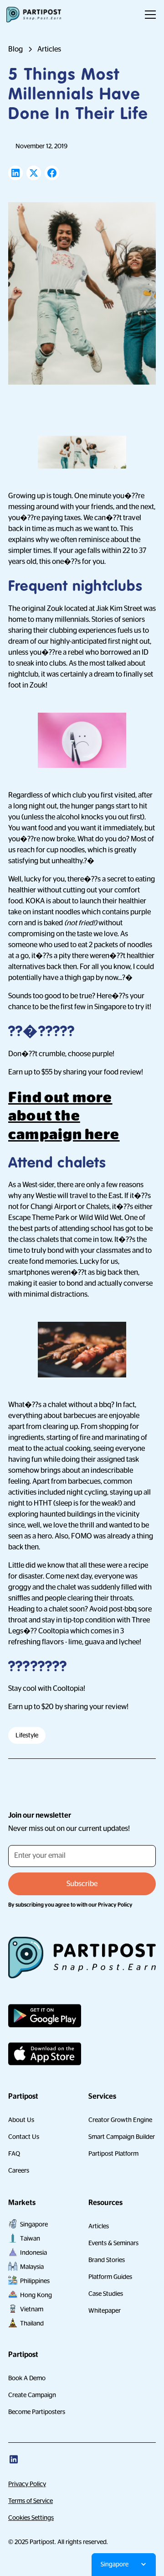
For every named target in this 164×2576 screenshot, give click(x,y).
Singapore (34, 2224)
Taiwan (30, 2238)
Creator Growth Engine (120, 2120)
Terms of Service (31, 2501)
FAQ (14, 2154)
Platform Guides (110, 2277)
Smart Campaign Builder (122, 2137)
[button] (149, 15)
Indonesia (33, 2253)
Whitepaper (105, 2310)
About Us (21, 2120)
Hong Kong (36, 2295)
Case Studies (106, 2294)
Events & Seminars (113, 2243)
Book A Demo (27, 2378)
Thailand (32, 2323)
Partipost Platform (113, 2154)
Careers (19, 2170)
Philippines (35, 2281)
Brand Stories (107, 2260)
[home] (34, 15)
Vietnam (32, 2309)
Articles (99, 2226)
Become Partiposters (37, 2412)
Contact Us (24, 2137)
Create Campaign (32, 2395)
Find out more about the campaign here (64, 1116)
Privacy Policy (27, 2484)
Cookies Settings (31, 2518)
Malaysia (32, 2267)
